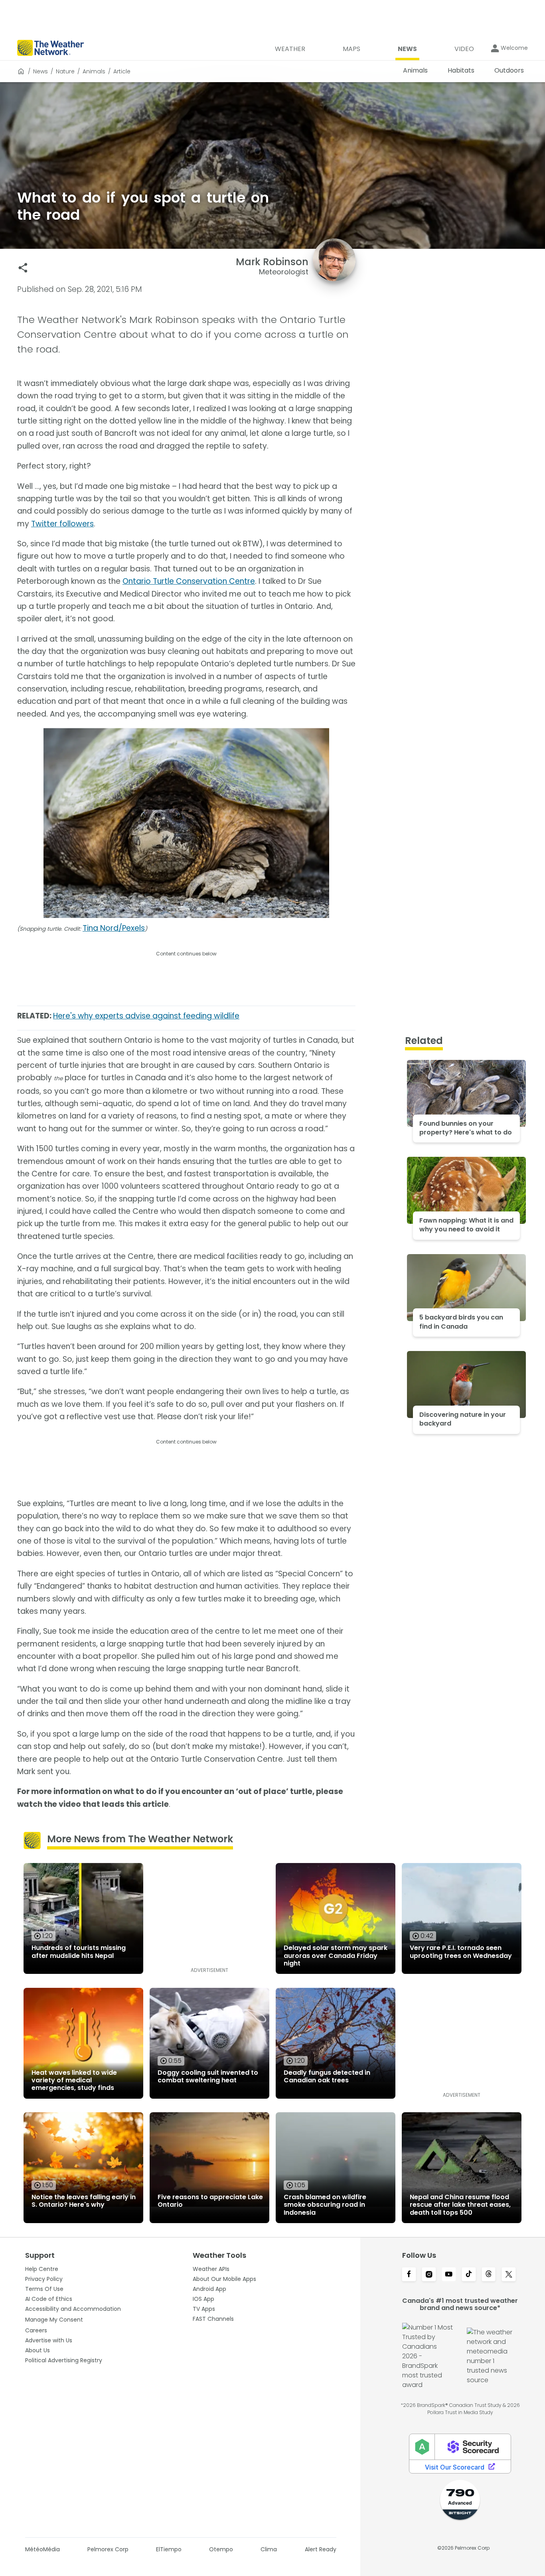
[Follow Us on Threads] (489, 2275)
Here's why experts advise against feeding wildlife (146, 1016)
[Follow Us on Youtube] (449, 2275)
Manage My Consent (54, 2320)
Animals (94, 71)
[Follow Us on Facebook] (409, 2275)
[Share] (23, 268)
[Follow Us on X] (509, 2275)
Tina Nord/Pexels (114, 928)
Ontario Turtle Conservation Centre (189, 581)
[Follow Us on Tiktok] (469, 2275)
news (40, 71)
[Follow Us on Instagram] (429, 2275)
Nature (65, 71)
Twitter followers (62, 524)
